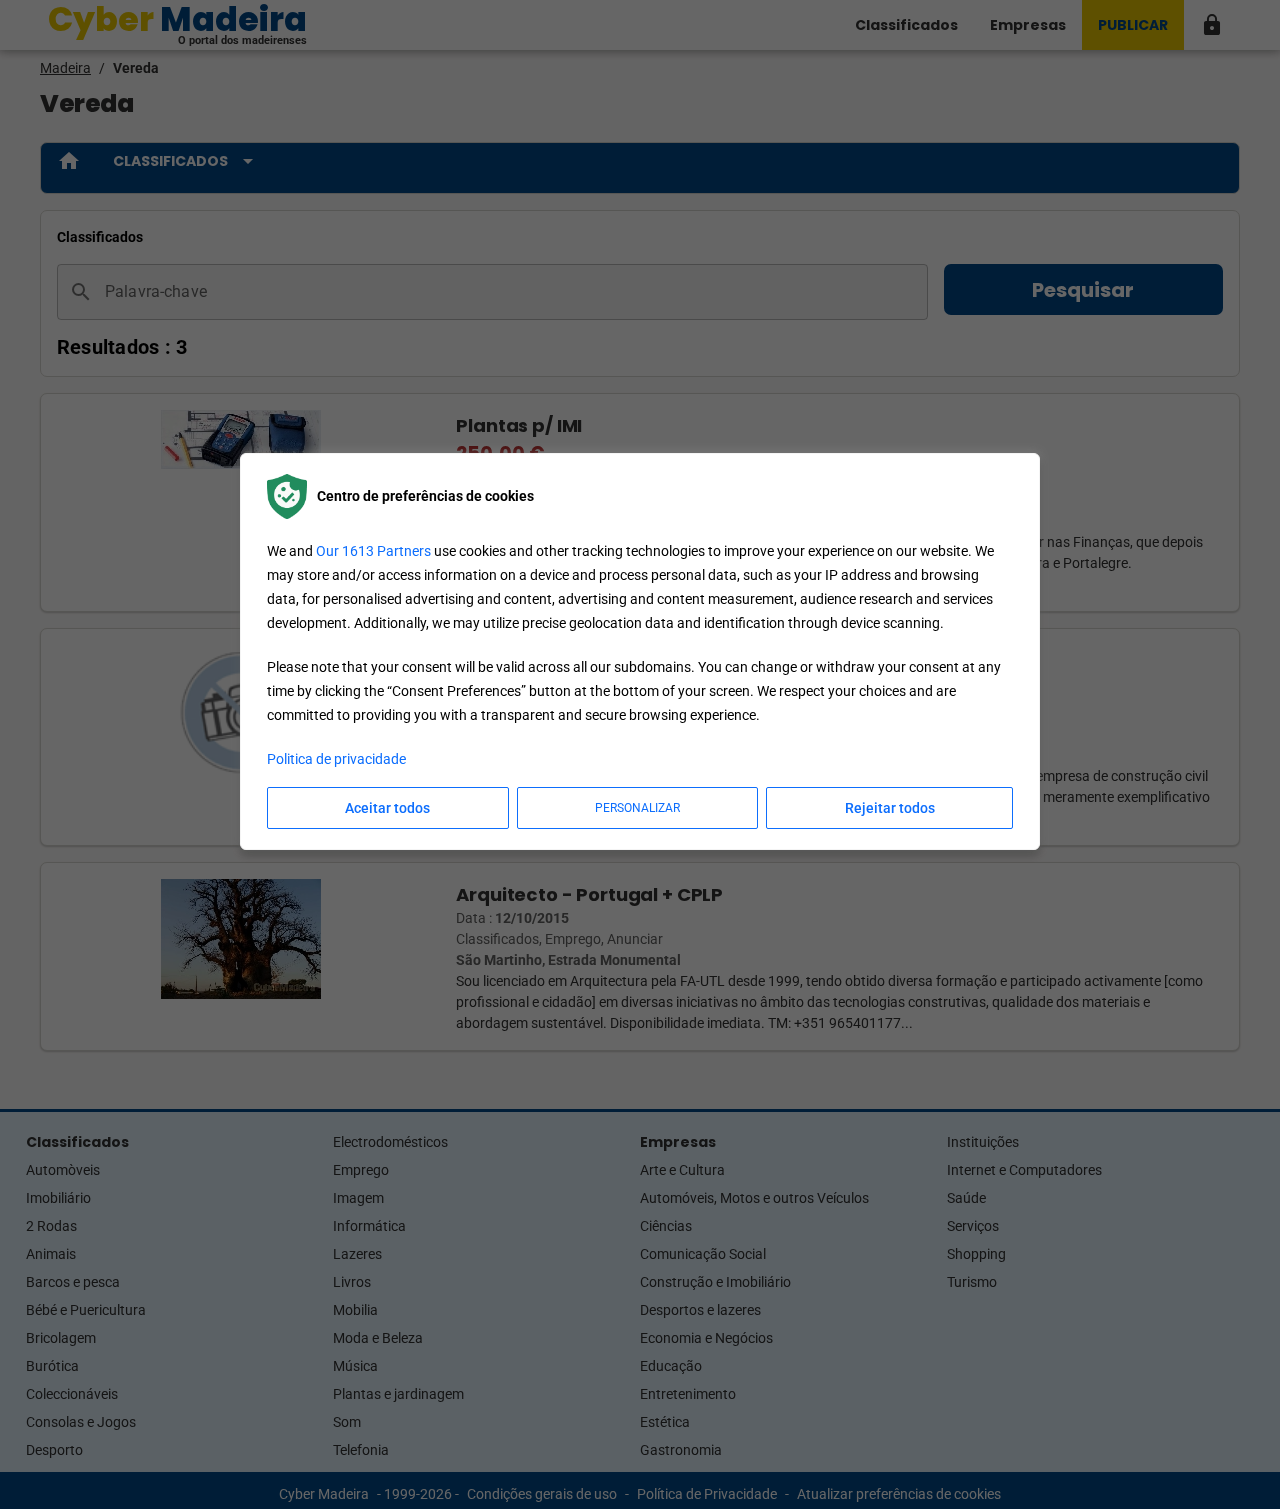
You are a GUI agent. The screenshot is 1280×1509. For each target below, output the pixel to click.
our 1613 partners (373, 551)
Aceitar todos (387, 808)
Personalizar (637, 808)
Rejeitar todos (890, 808)
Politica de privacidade (336, 759)
